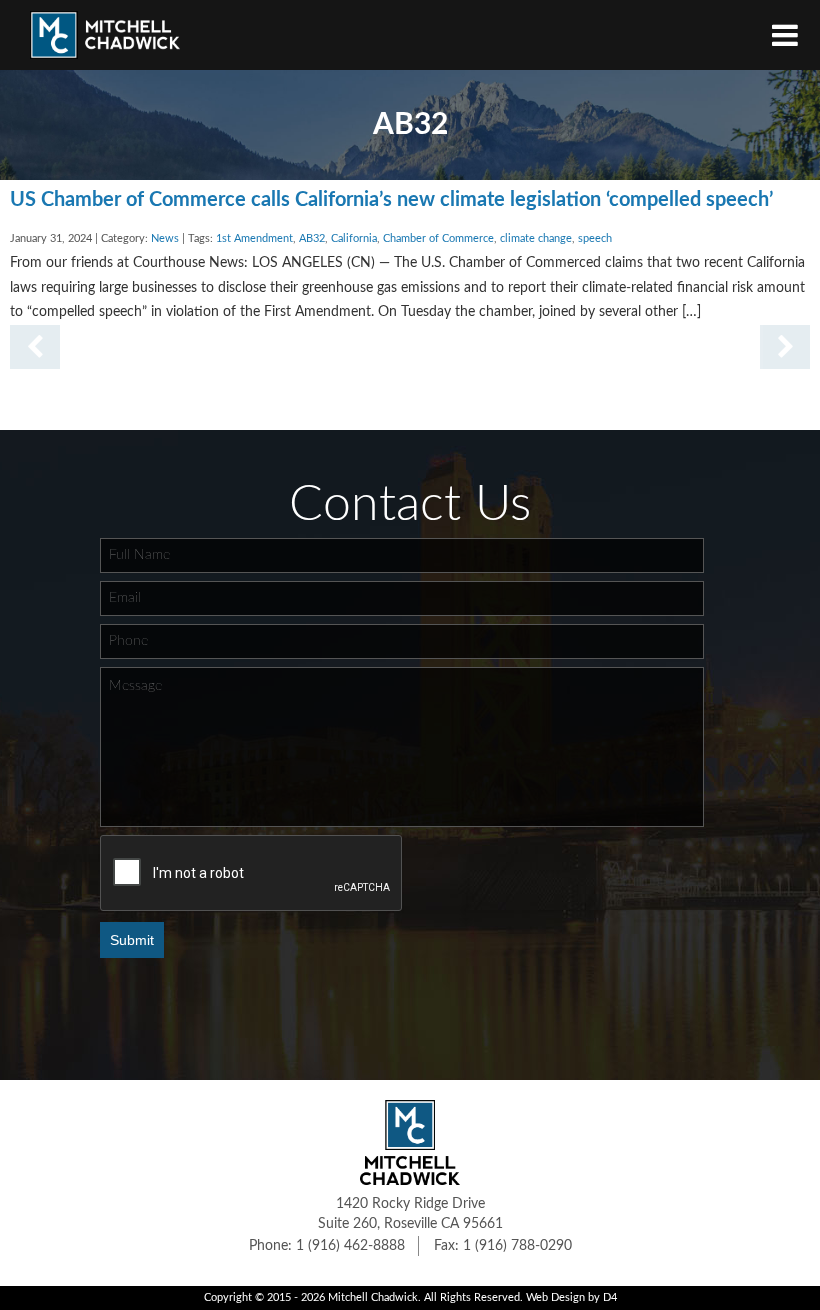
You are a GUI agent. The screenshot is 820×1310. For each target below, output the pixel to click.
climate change (536, 239)
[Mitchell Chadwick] (105, 40)
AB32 (312, 239)
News (165, 239)
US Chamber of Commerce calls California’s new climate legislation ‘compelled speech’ (391, 200)
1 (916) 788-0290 (517, 1246)
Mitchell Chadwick (373, 1298)
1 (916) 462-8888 (350, 1246)
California (354, 239)
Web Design (555, 1298)
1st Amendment (254, 239)
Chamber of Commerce (438, 239)
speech (595, 239)
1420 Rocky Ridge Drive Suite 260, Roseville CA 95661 (410, 1214)
